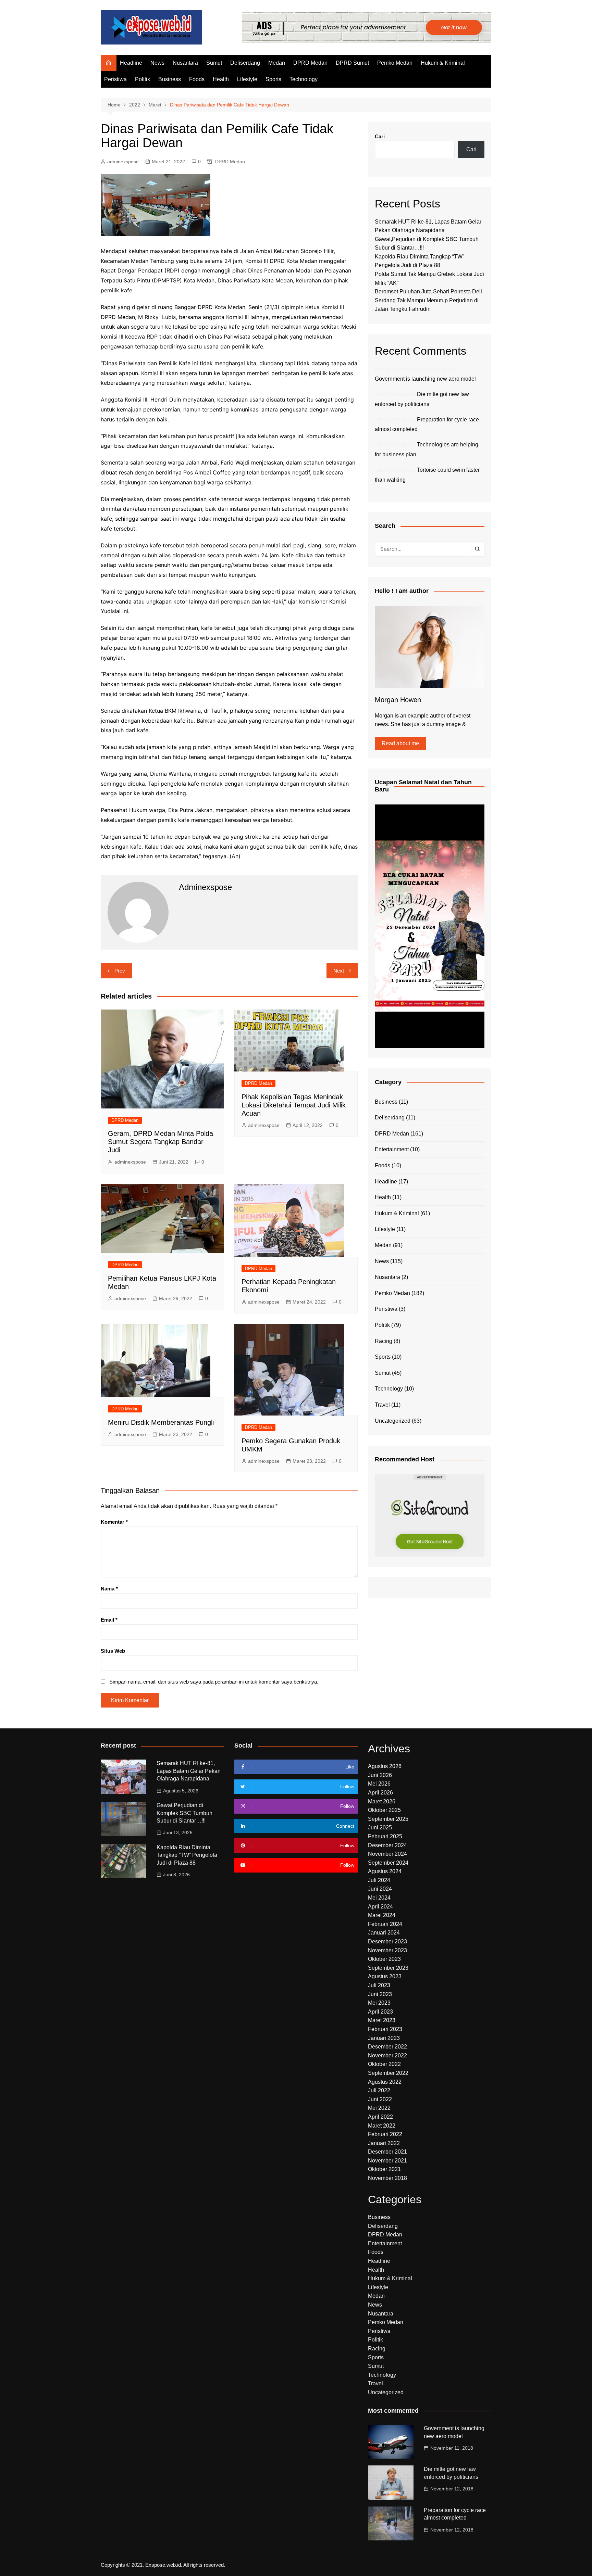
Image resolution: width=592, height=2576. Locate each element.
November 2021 (387, 2161)
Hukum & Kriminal (443, 63)
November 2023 (387, 1950)
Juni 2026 (380, 1775)
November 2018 (387, 2178)
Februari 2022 (385, 2134)
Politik (143, 79)
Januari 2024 (384, 1933)
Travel (382, 1405)
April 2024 (380, 1907)
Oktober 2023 (384, 1959)
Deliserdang (245, 63)
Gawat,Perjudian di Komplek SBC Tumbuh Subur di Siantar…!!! (184, 1813)
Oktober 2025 (384, 1810)
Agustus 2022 (385, 2082)
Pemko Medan (395, 63)
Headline (131, 63)
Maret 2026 (382, 1801)
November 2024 (387, 1854)
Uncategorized (393, 1421)
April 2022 (380, 2117)
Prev (120, 971)
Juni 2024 (380, 1889)
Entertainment (392, 1149)
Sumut (214, 63)
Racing (384, 1341)
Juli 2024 (379, 1880)
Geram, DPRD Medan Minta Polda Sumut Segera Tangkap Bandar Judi (161, 1142)
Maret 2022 (382, 2126)
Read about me (400, 743)
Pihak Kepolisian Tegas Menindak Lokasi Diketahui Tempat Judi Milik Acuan (294, 1105)
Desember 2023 (387, 1941)
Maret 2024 (382, 1915)
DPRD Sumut (352, 63)
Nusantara (185, 63)
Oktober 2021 (384, 2169)
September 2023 (388, 1968)
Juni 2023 (380, 1994)
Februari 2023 (385, 2029)
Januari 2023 (384, 2038)
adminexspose (123, 162)
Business (170, 79)
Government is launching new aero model (425, 379)
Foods (197, 79)
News (157, 63)
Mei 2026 (379, 1784)
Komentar (114, 1522)
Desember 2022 (387, 2047)
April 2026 (380, 1793)
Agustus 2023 (385, 1976)
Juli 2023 (379, 1985)
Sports (273, 79)
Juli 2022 (379, 2090)
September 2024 (388, 1863)
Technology (304, 79)
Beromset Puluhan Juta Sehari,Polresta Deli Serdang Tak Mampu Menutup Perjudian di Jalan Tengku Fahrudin (428, 300)
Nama (109, 1589)
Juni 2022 (380, 2099)
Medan (277, 63)
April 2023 (380, 2012)
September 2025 (388, 1819)
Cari (380, 136)
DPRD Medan (310, 63)
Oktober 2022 (384, 2064)
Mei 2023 (379, 2003)
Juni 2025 (380, 1828)
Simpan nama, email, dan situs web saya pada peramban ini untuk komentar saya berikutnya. (214, 1682)
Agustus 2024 (385, 1871)
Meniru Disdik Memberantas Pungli (161, 1422)
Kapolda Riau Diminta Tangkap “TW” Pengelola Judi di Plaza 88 (187, 1855)
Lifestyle (247, 79)
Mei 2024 (379, 1898)
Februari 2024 (385, 1924)
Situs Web (113, 1651)
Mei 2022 (379, 2108)
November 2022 (387, 2055)
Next (339, 971)
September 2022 (388, 2073)
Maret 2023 (382, 2020)
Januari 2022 (384, 2143)
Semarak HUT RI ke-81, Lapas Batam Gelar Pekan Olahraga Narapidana (189, 1771)
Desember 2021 (387, 2152)
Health (221, 79)
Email (109, 1620)
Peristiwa (115, 79)
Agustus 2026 (385, 1766)
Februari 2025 (385, 1836)
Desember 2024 (387, 1845)
